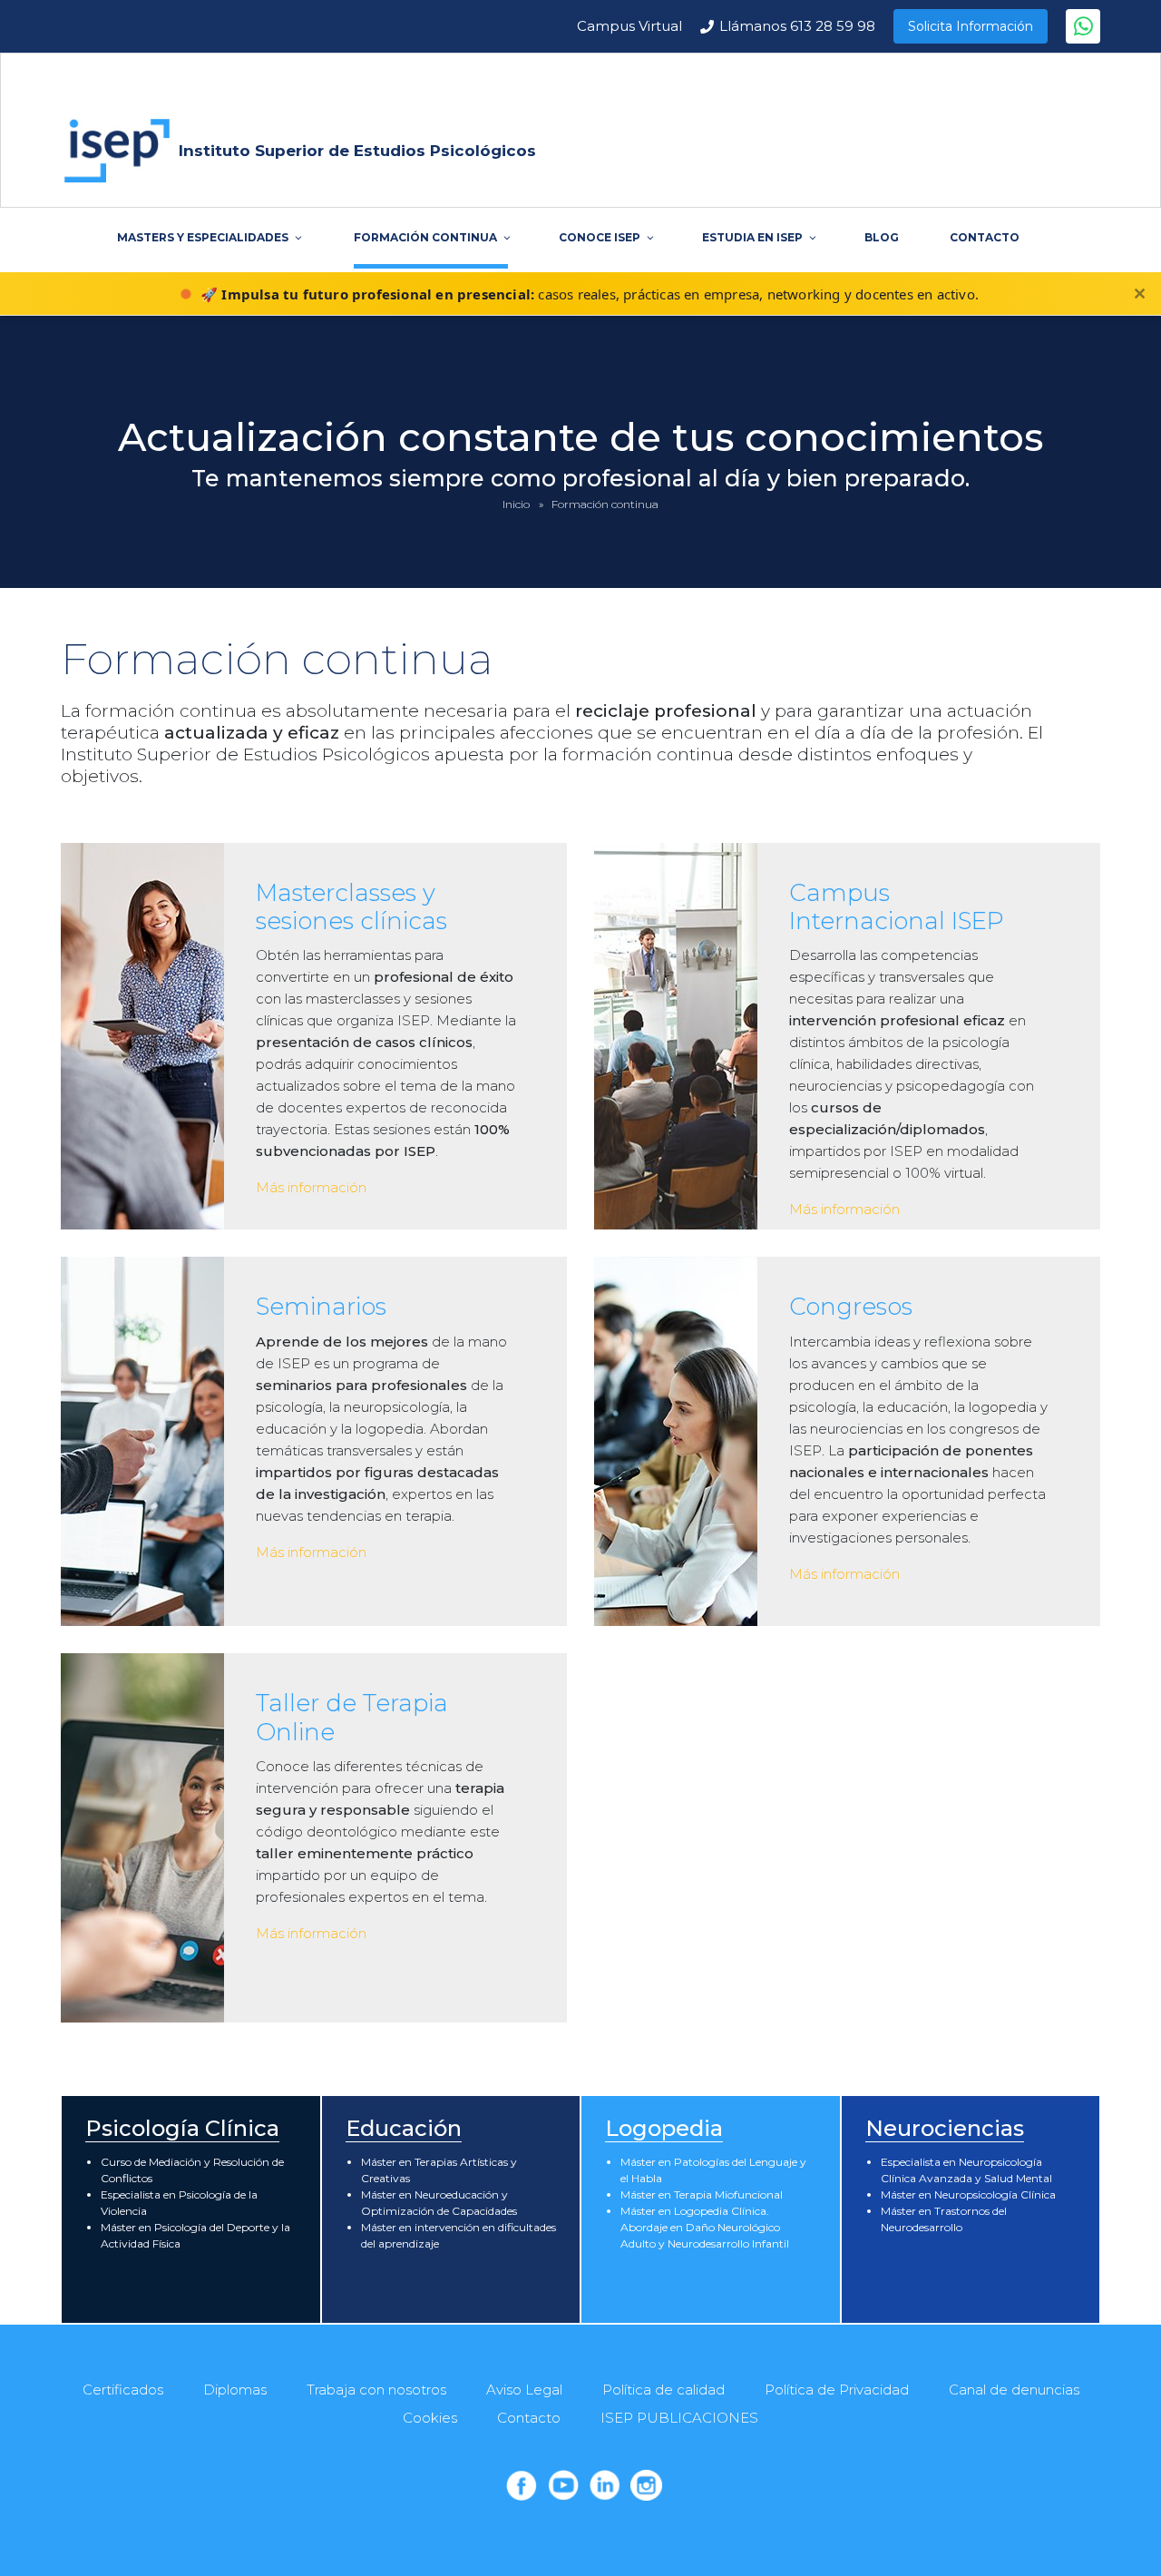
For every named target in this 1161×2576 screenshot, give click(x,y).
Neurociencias (945, 2128)
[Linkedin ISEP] (605, 2485)
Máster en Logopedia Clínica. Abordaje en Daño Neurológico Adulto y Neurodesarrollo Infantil (705, 2227)
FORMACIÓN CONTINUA (425, 237)
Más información (311, 1187)
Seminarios (321, 1307)
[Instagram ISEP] (646, 2485)
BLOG (882, 237)
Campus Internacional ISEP (897, 907)
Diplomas (235, 2390)
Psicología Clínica (182, 2128)
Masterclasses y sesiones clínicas (351, 907)
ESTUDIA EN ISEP (752, 237)
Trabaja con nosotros (376, 2390)
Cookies (430, 2418)
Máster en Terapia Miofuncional (702, 2194)
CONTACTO (985, 237)
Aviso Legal (524, 2390)
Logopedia (664, 2128)
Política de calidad (663, 2390)
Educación (404, 2128)
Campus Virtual (629, 26)
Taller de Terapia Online (352, 1717)
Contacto (529, 2418)
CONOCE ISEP (600, 237)
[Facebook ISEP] (522, 2485)
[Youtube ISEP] (563, 2485)
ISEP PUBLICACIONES (679, 2418)
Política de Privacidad (837, 2390)
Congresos (851, 1307)
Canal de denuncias (1014, 2390)
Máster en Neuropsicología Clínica (968, 2194)
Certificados (123, 2390)
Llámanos (797, 26)
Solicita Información (971, 26)
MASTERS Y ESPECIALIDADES (203, 237)
